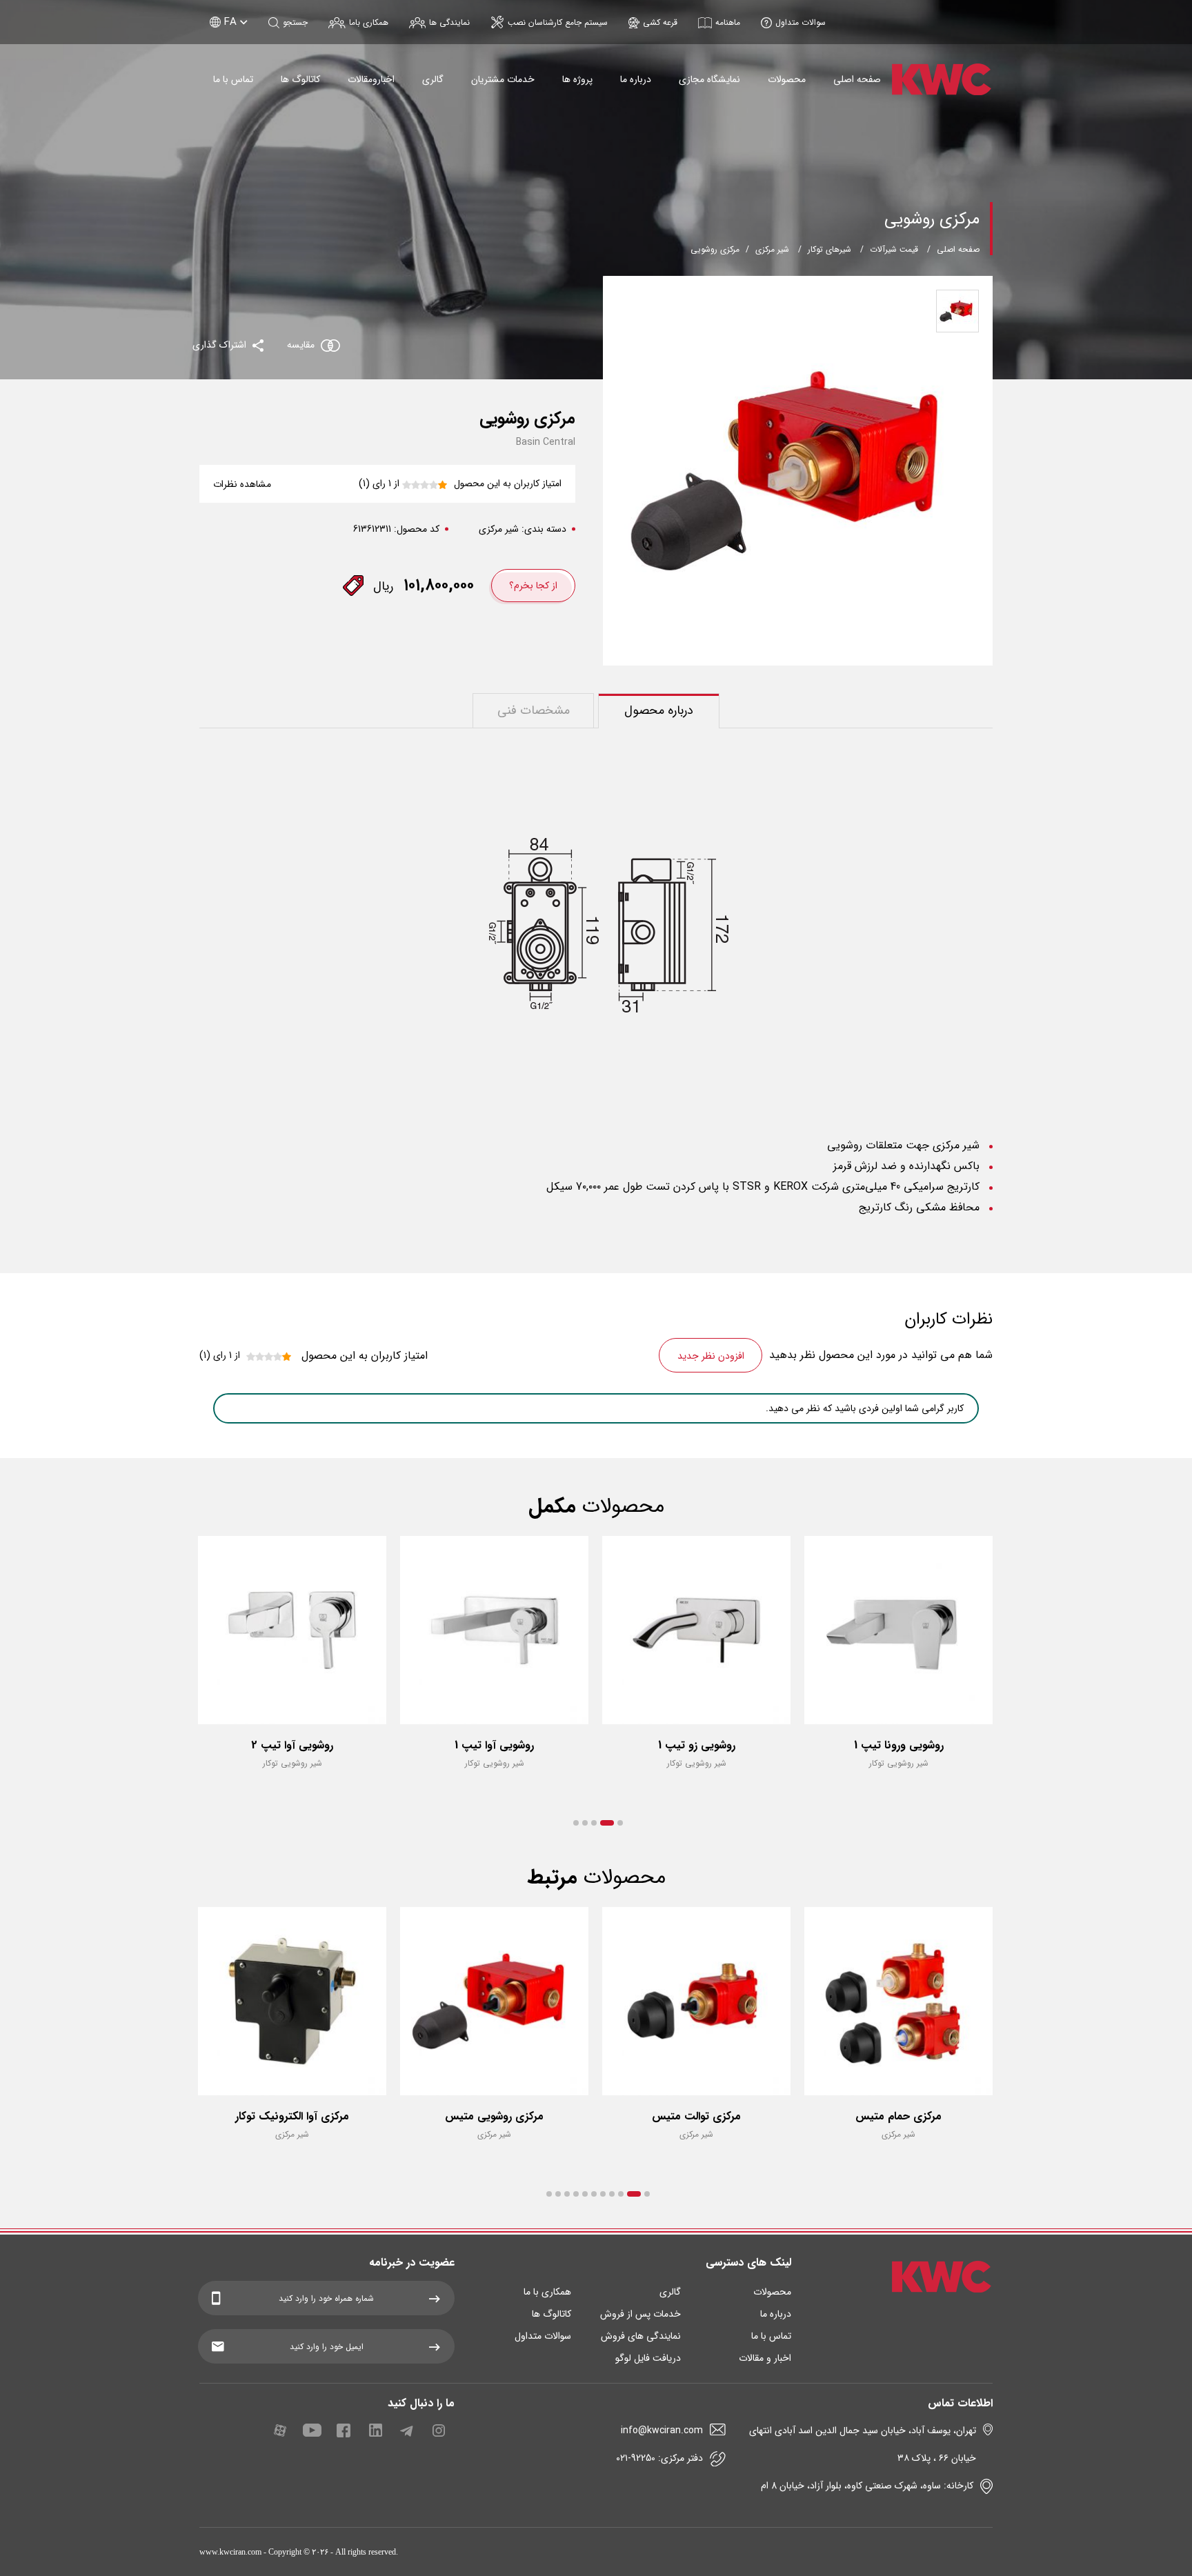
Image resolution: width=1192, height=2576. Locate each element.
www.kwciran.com (230, 2552)
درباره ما (636, 79)
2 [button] (607, 1823)
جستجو (295, 22)
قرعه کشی (660, 22)
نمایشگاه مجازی (709, 79)
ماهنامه (728, 22)
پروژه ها (577, 79)
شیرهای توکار (830, 249)
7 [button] (585, 2194)
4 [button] (585, 1823)
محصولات (787, 79)
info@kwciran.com (662, 2430)
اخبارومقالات (371, 79)
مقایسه (301, 345)
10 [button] (558, 2194)
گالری (433, 79)
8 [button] (576, 2194)
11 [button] (549, 2194)
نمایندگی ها (449, 22)
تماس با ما (233, 79)
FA (230, 22)
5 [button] (576, 1823)
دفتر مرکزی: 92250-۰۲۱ (659, 2458)
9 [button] (567, 2194)
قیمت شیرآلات (894, 249)
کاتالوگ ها (300, 79)
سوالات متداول (801, 22)
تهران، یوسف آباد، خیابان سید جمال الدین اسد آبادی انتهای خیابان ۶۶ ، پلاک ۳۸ (863, 2444)
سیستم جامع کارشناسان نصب (558, 22)
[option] (898, 1665)
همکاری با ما (547, 2292)
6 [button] (594, 2194)
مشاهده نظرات (242, 484)
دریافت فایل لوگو (648, 2358)
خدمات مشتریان (503, 79)
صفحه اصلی (857, 79)
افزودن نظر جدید (711, 1356)
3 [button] (594, 1823)
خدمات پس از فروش (640, 2314)
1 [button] (620, 1823)
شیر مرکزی (772, 249)
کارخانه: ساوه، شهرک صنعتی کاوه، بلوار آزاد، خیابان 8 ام (867, 2486)
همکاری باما (369, 22)
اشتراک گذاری (221, 345)
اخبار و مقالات (765, 2358)
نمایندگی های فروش (641, 2336)
